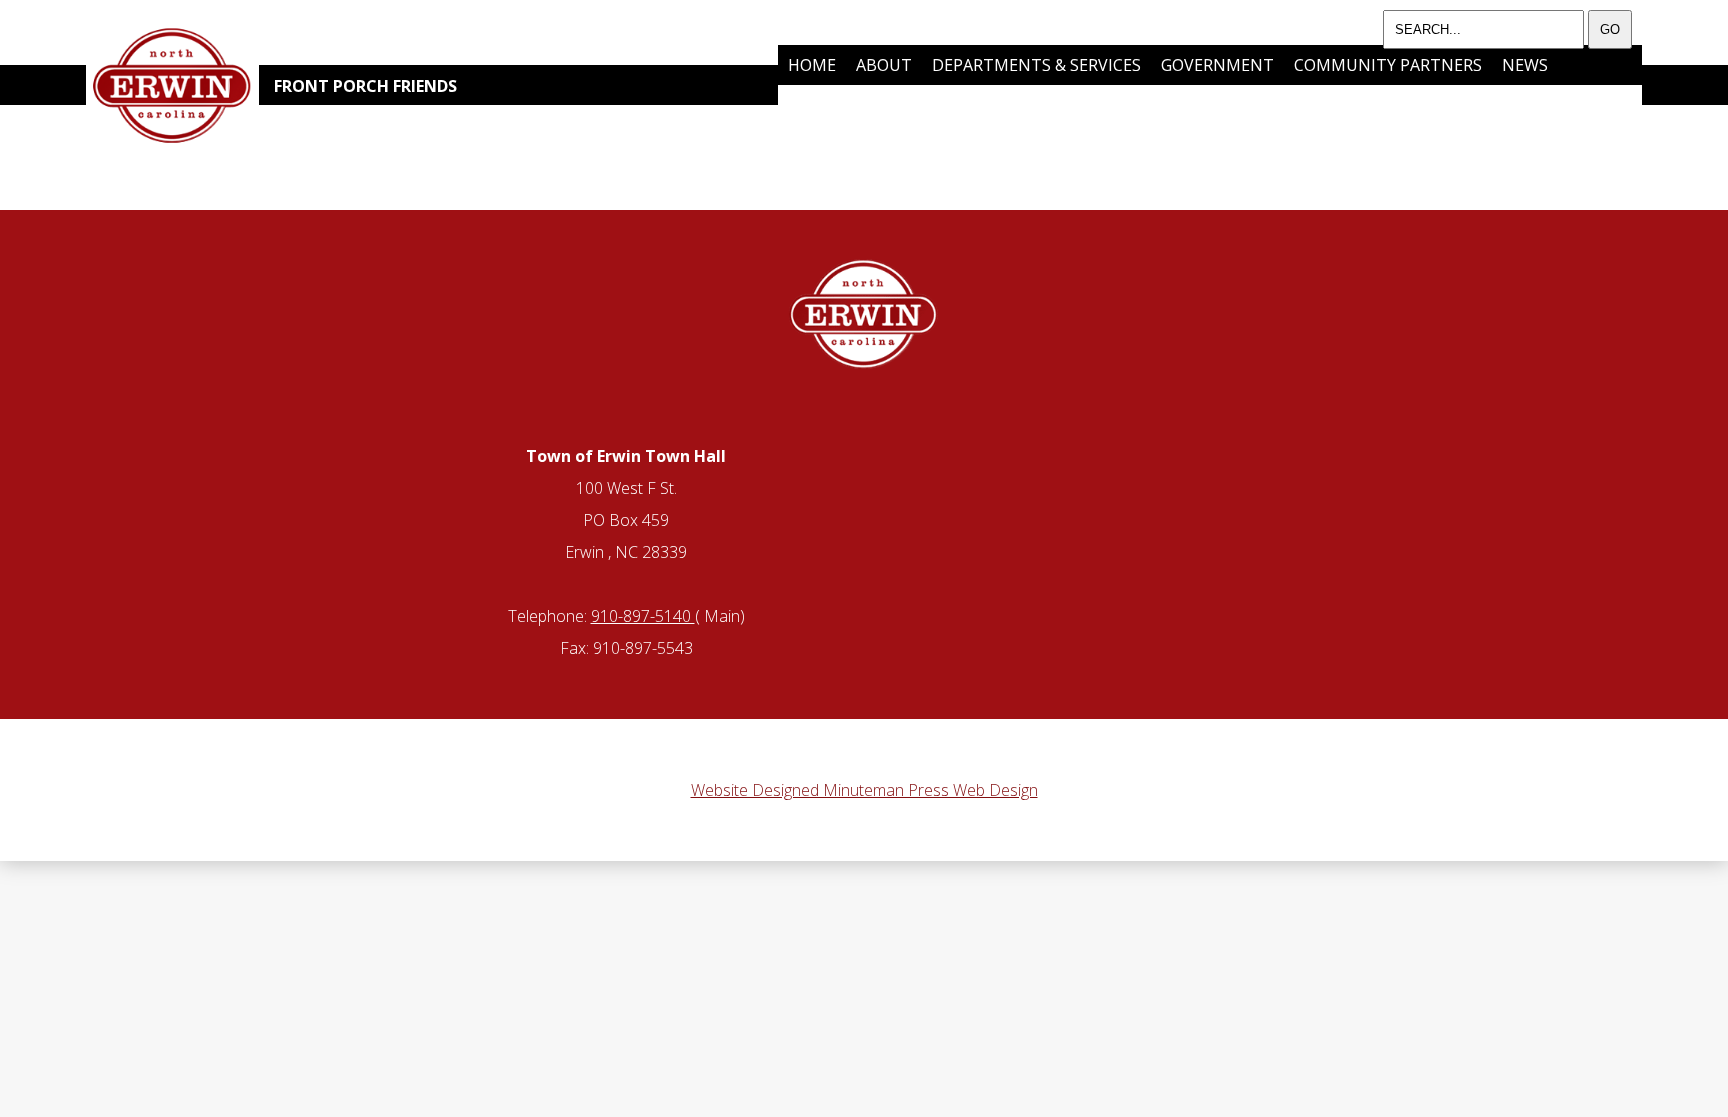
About (884, 65)
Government (1217, 65)
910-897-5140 (643, 616)
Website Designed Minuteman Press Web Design (864, 790)
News (1525, 65)
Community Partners (1388, 65)
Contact (948, 105)
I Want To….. (839, 105)
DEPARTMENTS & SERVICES (1036, 65)
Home (812, 65)
